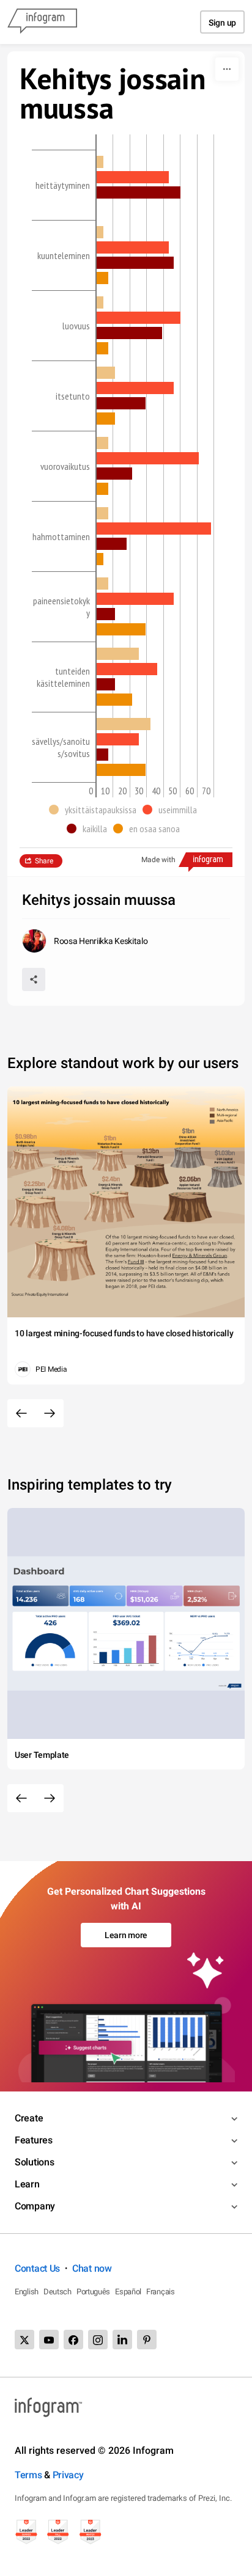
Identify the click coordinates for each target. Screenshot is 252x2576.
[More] (227, 69)
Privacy (68, 2475)
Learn (27, 2184)
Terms (28, 2475)
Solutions (34, 2162)
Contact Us (37, 2268)
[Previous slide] (21, 1413)
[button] (96, 810)
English (27, 2292)
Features (34, 2140)
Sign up (222, 23)
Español (128, 2292)
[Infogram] (42, 22)
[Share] (34, 979)
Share (44, 861)
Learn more (126, 1935)
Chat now (92, 2268)
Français (161, 2292)
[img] (100, 162)
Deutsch (57, 2292)
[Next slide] (50, 1413)
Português (93, 2292)
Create (29, 2118)
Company (35, 2206)
